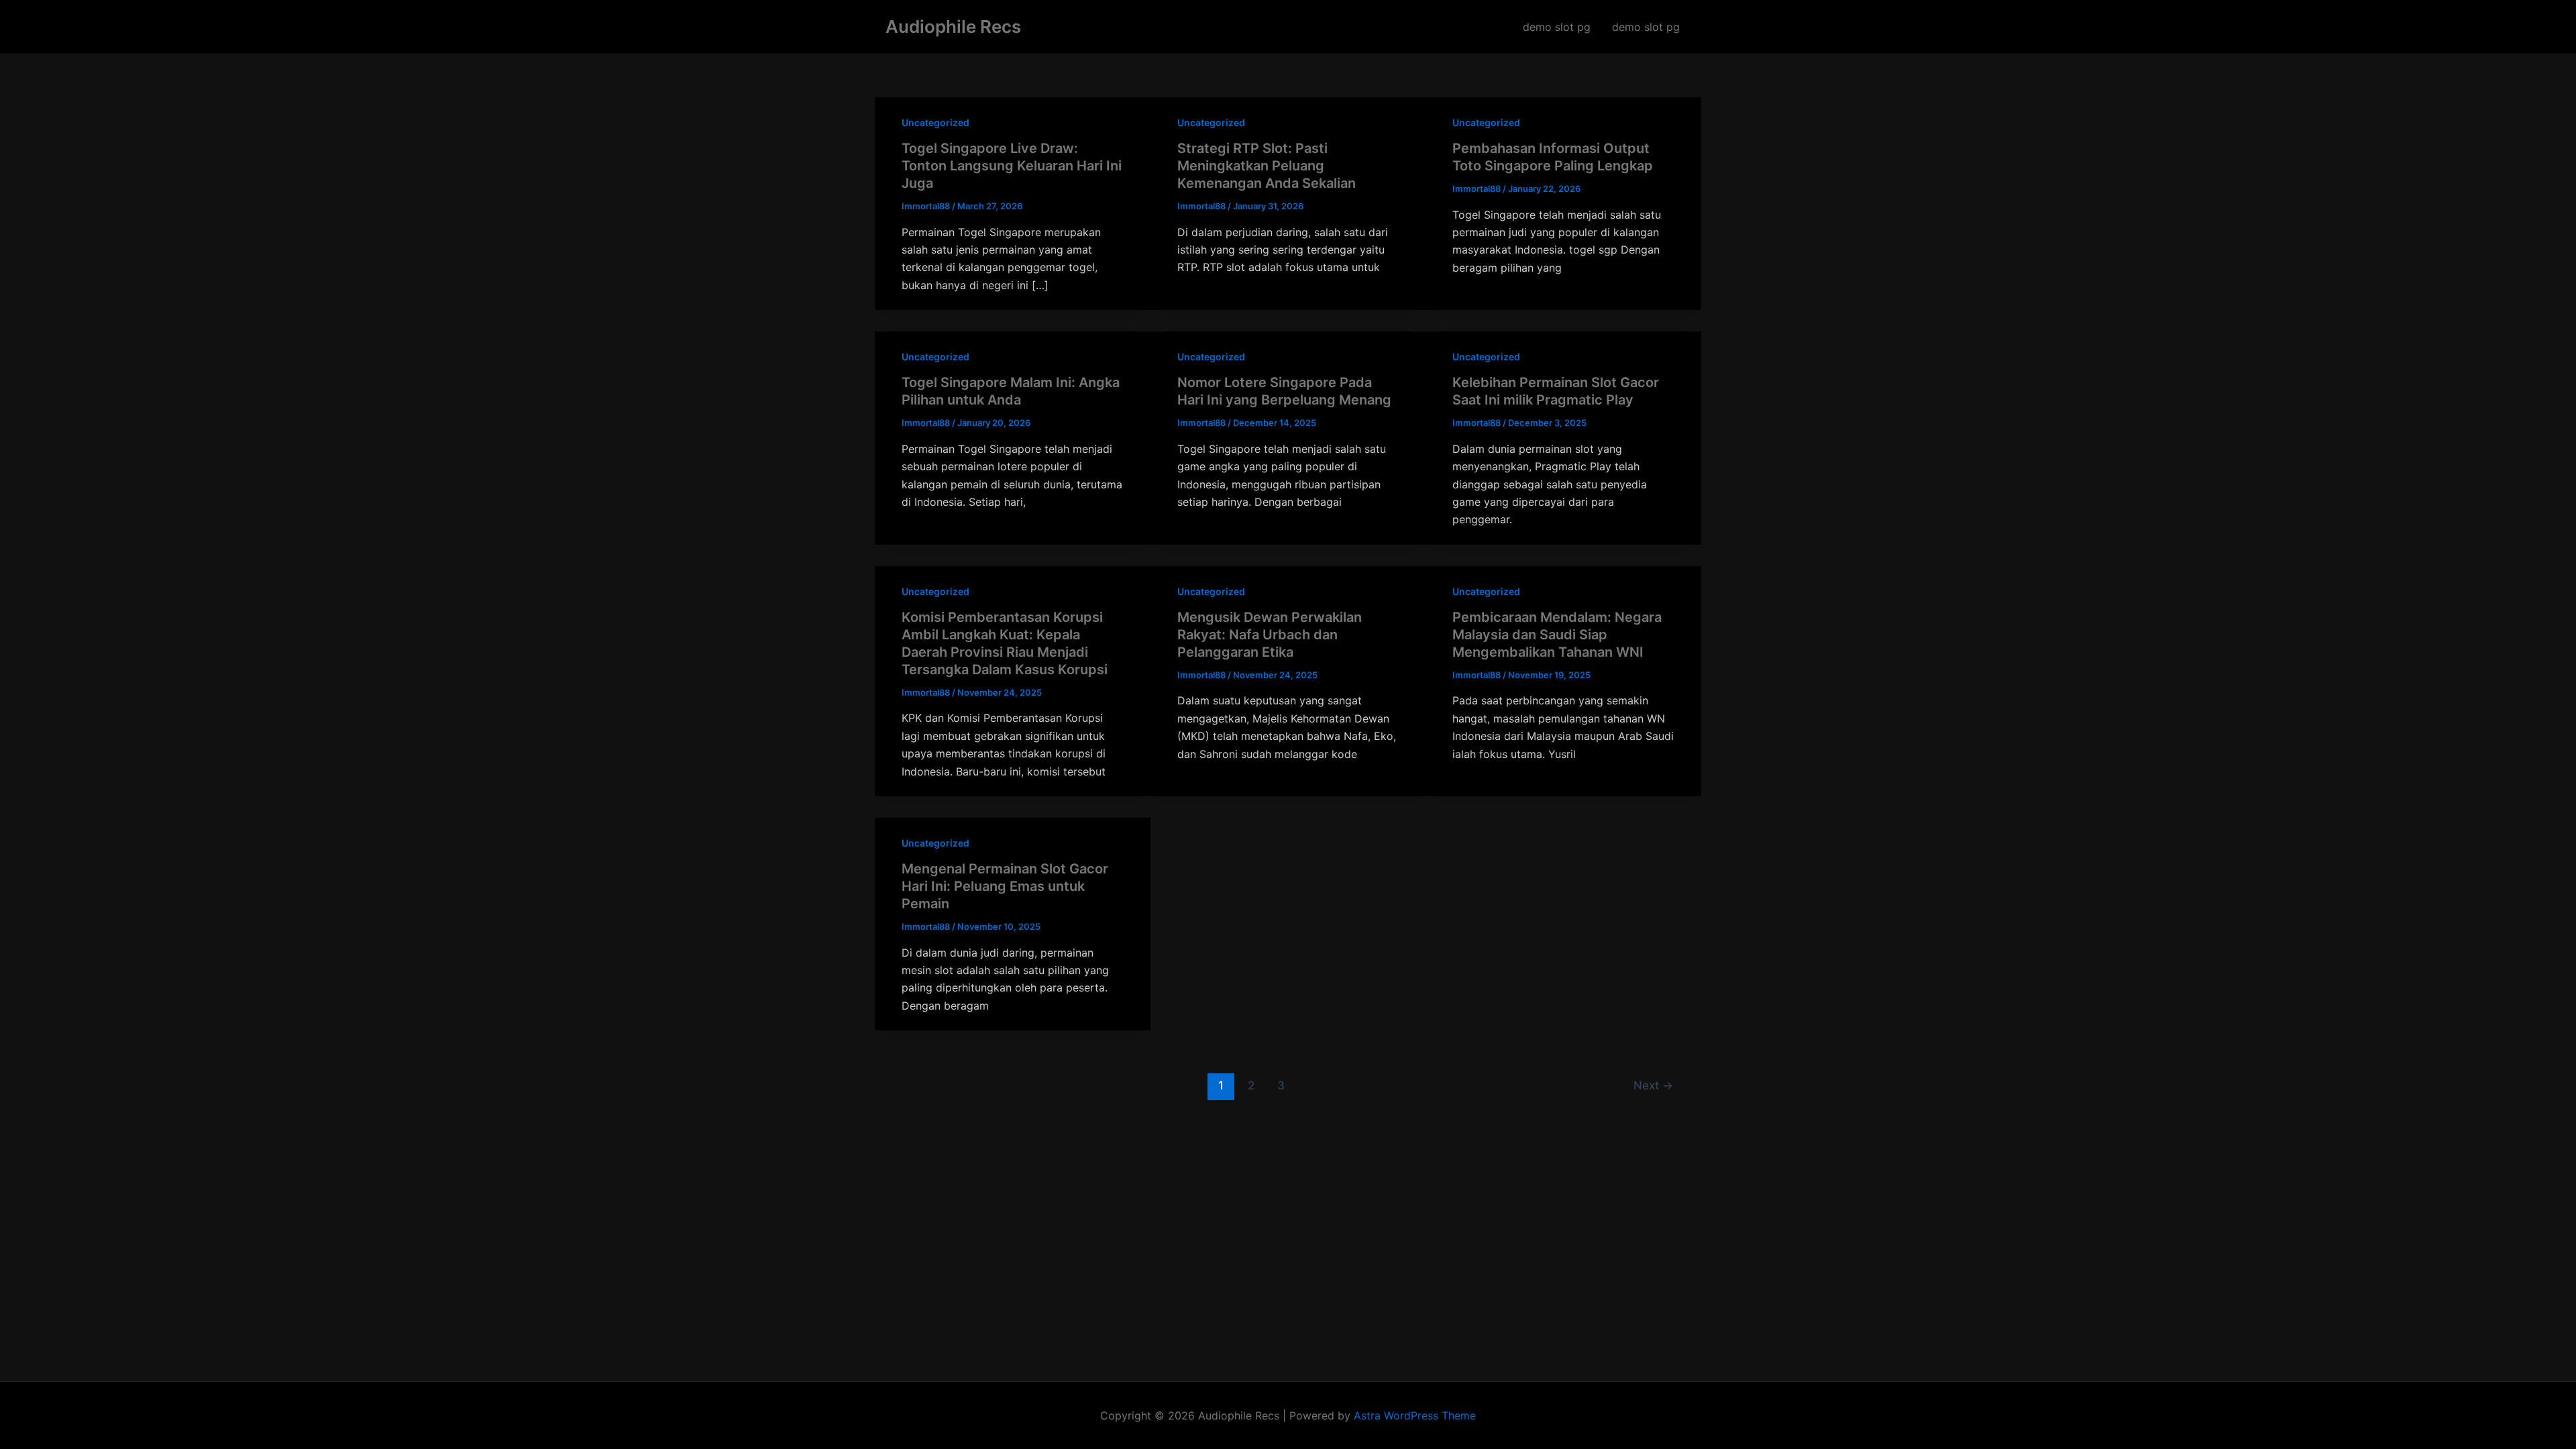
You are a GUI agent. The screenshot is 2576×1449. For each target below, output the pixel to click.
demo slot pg (1557, 27)
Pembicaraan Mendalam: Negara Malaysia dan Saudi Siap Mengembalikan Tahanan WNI (1557, 635)
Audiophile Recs (953, 26)
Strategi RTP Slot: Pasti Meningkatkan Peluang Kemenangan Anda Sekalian (1267, 166)
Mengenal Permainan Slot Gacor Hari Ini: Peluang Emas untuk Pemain (1005, 886)
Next (1653, 1085)
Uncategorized (935, 122)
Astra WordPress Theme (1415, 1415)
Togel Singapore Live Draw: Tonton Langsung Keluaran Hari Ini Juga (1012, 166)
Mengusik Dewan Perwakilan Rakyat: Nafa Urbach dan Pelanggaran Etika (1270, 635)
